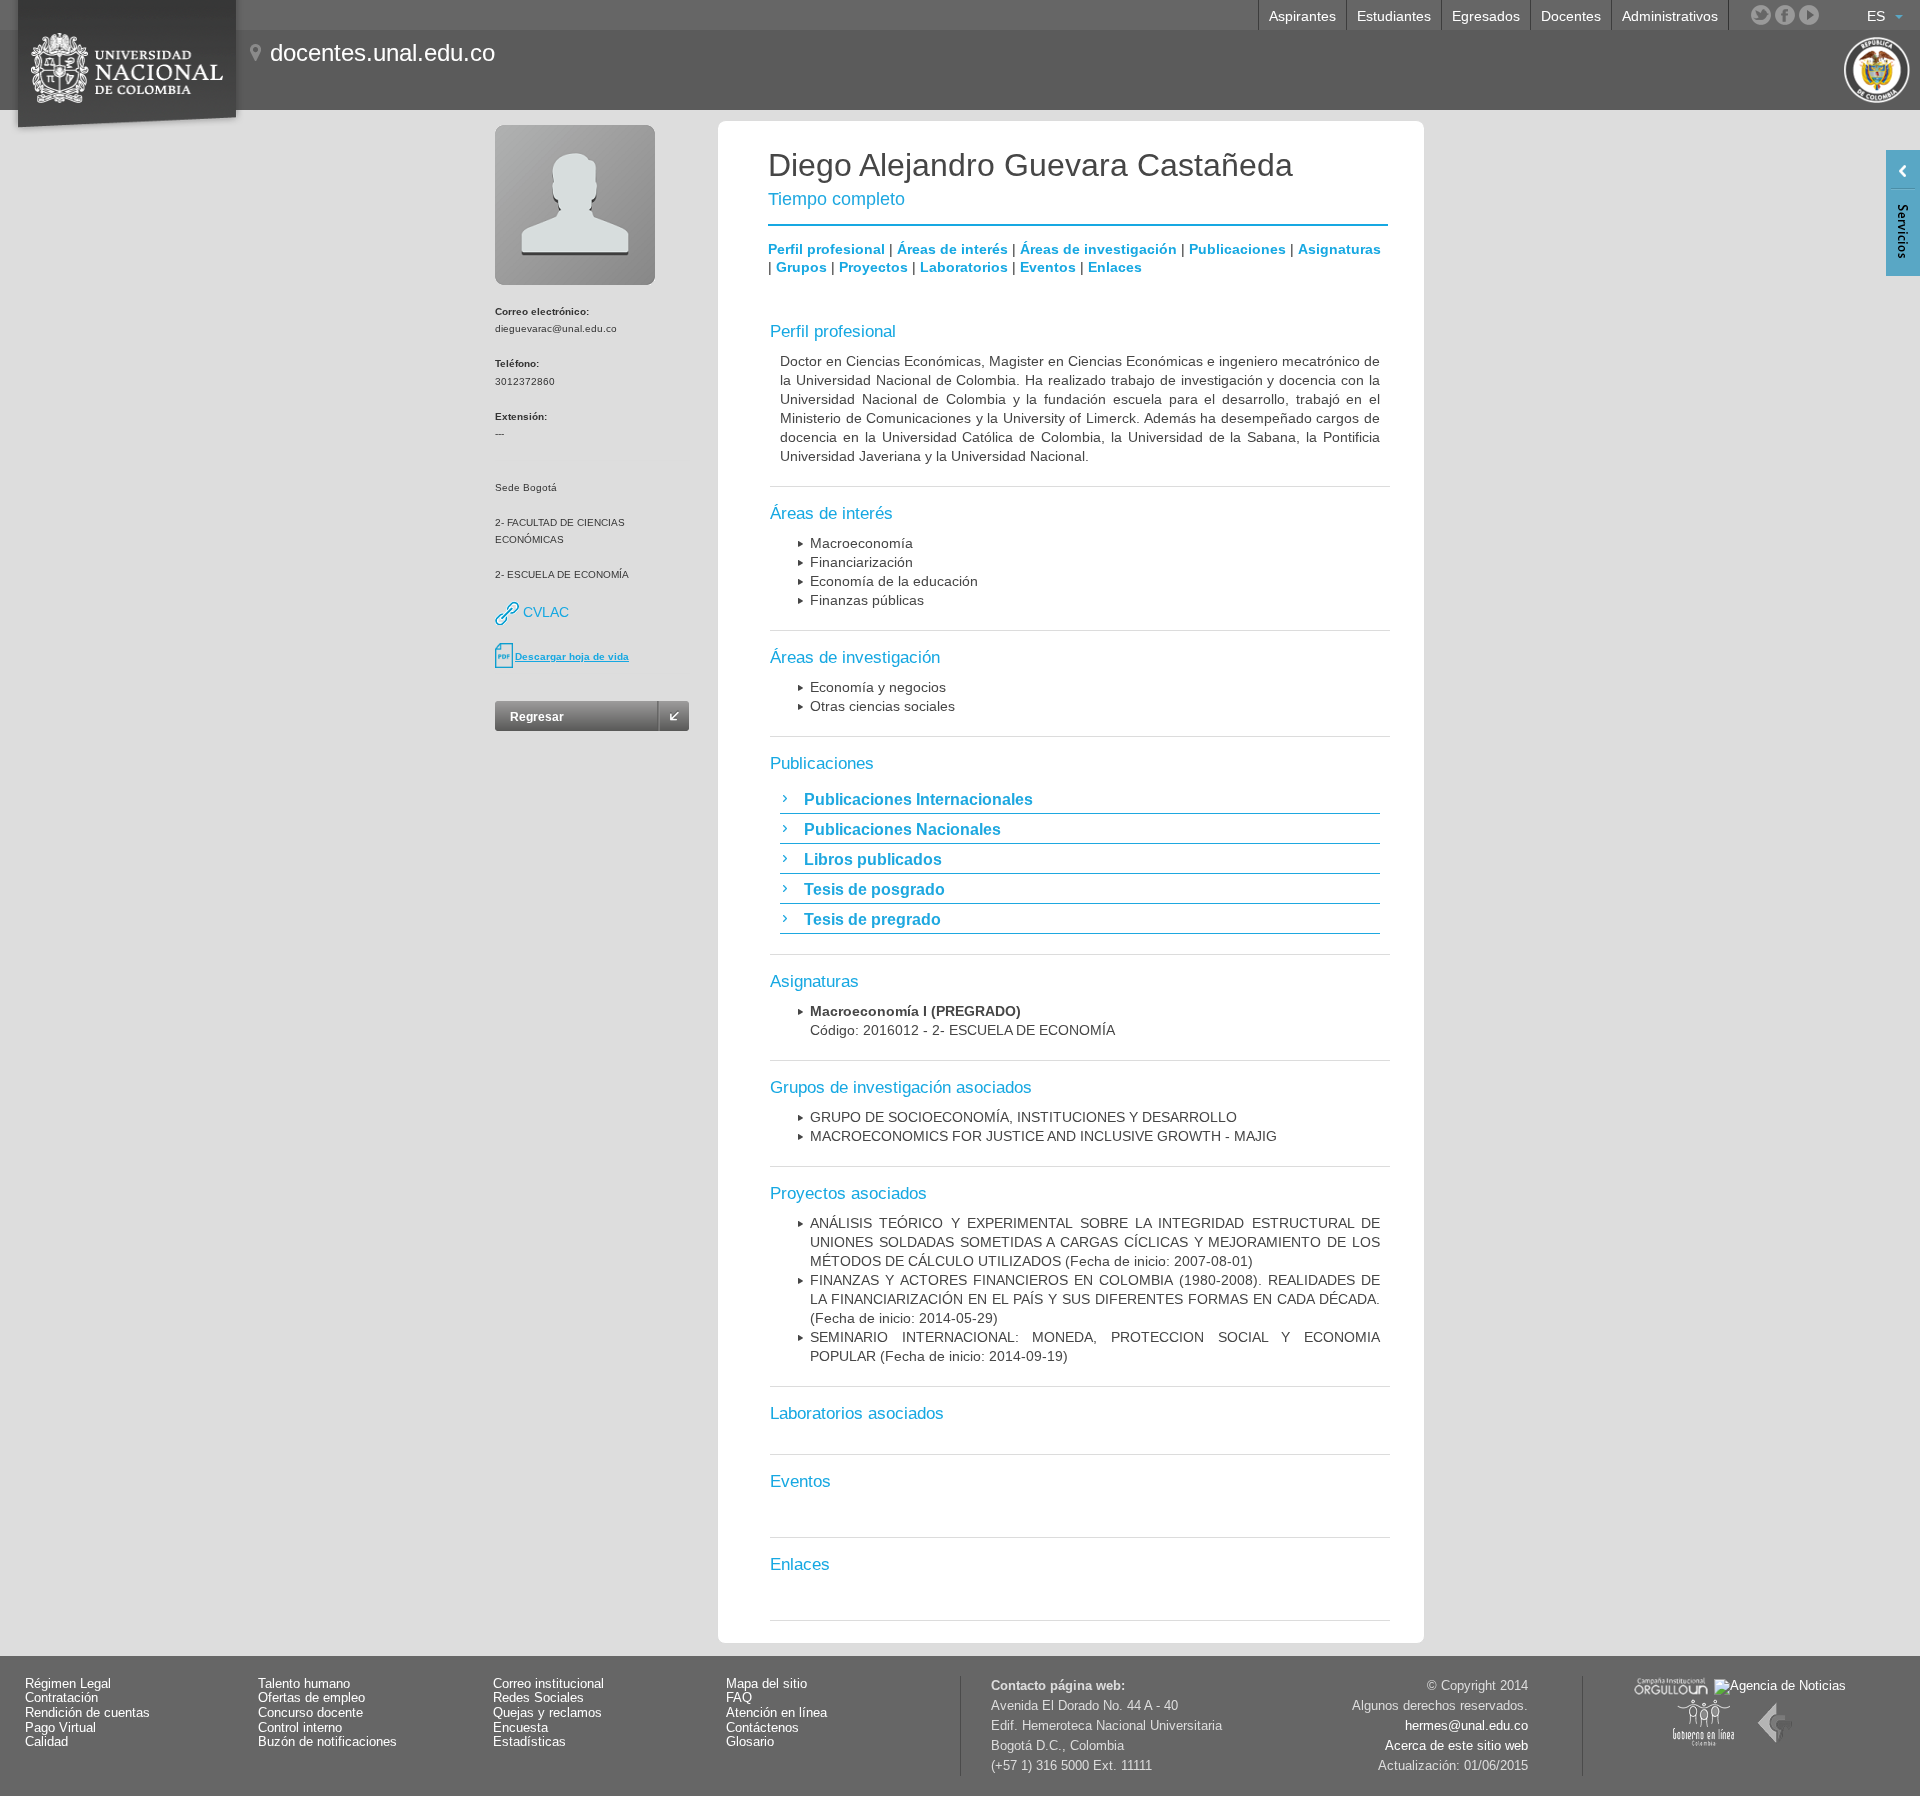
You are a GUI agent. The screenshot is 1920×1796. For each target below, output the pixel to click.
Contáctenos (762, 1728)
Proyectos (873, 267)
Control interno (300, 1728)
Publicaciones (1237, 249)
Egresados (1486, 16)
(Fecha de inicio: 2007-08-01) (1095, 1242)
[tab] (1080, 799)
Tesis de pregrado (872, 919)
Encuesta (520, 1728)
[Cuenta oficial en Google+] (1833, 15)
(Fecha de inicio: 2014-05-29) (1095, 1299)
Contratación (61, 1698)
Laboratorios (964, 267)
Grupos (801, 267)
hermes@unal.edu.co (1466, 1726)
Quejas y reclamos (547, 1713)
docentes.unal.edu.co (382, 52)
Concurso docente (310, 1713)
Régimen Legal (68, 1684)
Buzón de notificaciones (327, 1742)
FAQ (739, 1698)
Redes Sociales (538, 1698)
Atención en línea (776, 1713)
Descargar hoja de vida (572, 656)
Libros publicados (873, 859)
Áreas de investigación (1098, 249)
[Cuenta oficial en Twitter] (1761, 15)
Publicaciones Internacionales (918, 799)
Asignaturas (1339, 249)
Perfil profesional (826, 249)
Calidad (46, 1742)
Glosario (750, 1742)
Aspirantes (1302, 16)
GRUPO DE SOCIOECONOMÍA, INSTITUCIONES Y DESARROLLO (1023, 1117)
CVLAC (544, 612)
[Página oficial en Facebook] (1785, 15)
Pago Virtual (60, 1728)
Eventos (1048, 267)
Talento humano (304, 1684)
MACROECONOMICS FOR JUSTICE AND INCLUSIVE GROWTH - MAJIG (1043, 1136)
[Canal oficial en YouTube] (1809, 15)
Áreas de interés (952, 249)
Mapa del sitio (766, 1684)
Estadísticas (529, 1742)
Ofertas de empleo (311, 1698)
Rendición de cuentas (87, 1713)
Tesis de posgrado (874, 889)
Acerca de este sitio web (1456, 1746)
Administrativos (1670, 16)
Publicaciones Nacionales (902, 829)
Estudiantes (1394, 16)
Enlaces (1115, 267)
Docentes (1571, 16)
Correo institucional (548, 1684)
